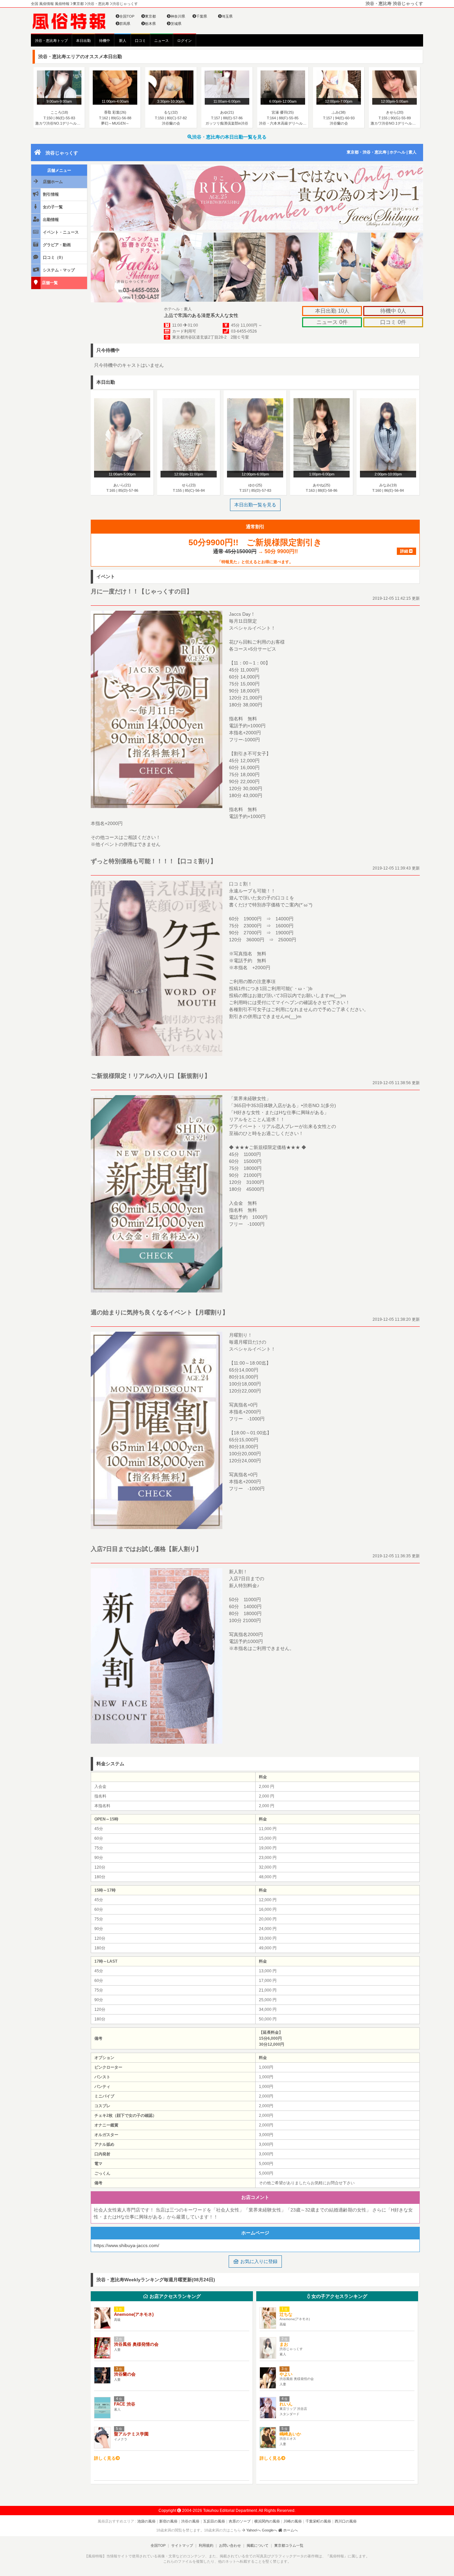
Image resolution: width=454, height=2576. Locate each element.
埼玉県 (227, 16)
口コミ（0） (54, 258)
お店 (174, 2296)
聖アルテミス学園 (131, 2434)
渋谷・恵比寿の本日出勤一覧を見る (229, 137)
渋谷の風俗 (190, 2521)
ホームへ (290, 2530)
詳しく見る (105, 2458)
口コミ (140, 41)
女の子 (339, 2296)
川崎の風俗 (293, 2521)
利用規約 (206, 2545)
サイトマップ (182, 2545)
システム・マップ (58, 270)
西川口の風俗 (346, 2521)
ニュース (162, 41)
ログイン (184, 41)
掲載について (258, 2545)
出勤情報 (50, 220)
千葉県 (202, 16)
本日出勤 (83, 41)
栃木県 (150, 24)
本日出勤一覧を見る (255, 505)
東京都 (150, 16)
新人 (123, 41)
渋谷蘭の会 (125, 2374)
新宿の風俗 (168, 2521)
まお (284, 2344)
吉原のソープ (240, 2521)
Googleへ (270, 2530)
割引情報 (50, 194)
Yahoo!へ (254, 2530)
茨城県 (176, 24)
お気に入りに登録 (258, 2261)
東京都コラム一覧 (289, 2545)
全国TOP (127, 16)
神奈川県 (178, 16)
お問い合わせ (230, 2545)
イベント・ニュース (60, 232)
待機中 (105, 41)
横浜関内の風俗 (267, 2521)
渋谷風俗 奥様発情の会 (136, 2344)
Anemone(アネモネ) (134, 2314)
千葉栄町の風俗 (318, 2521)
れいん (286, 2404)
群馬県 (125, 24)
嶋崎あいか (290, 2434)
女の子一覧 (52, 207)
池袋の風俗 (146, 2521)
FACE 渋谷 (125, 2404)
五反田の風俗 (214, 2521)
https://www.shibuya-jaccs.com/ (126, 2245)
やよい (286, 2374)
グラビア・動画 (56, 245)
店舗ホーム (52, 182)
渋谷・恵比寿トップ (51, 41)
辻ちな (286, 2314)
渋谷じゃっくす (62, 153)
